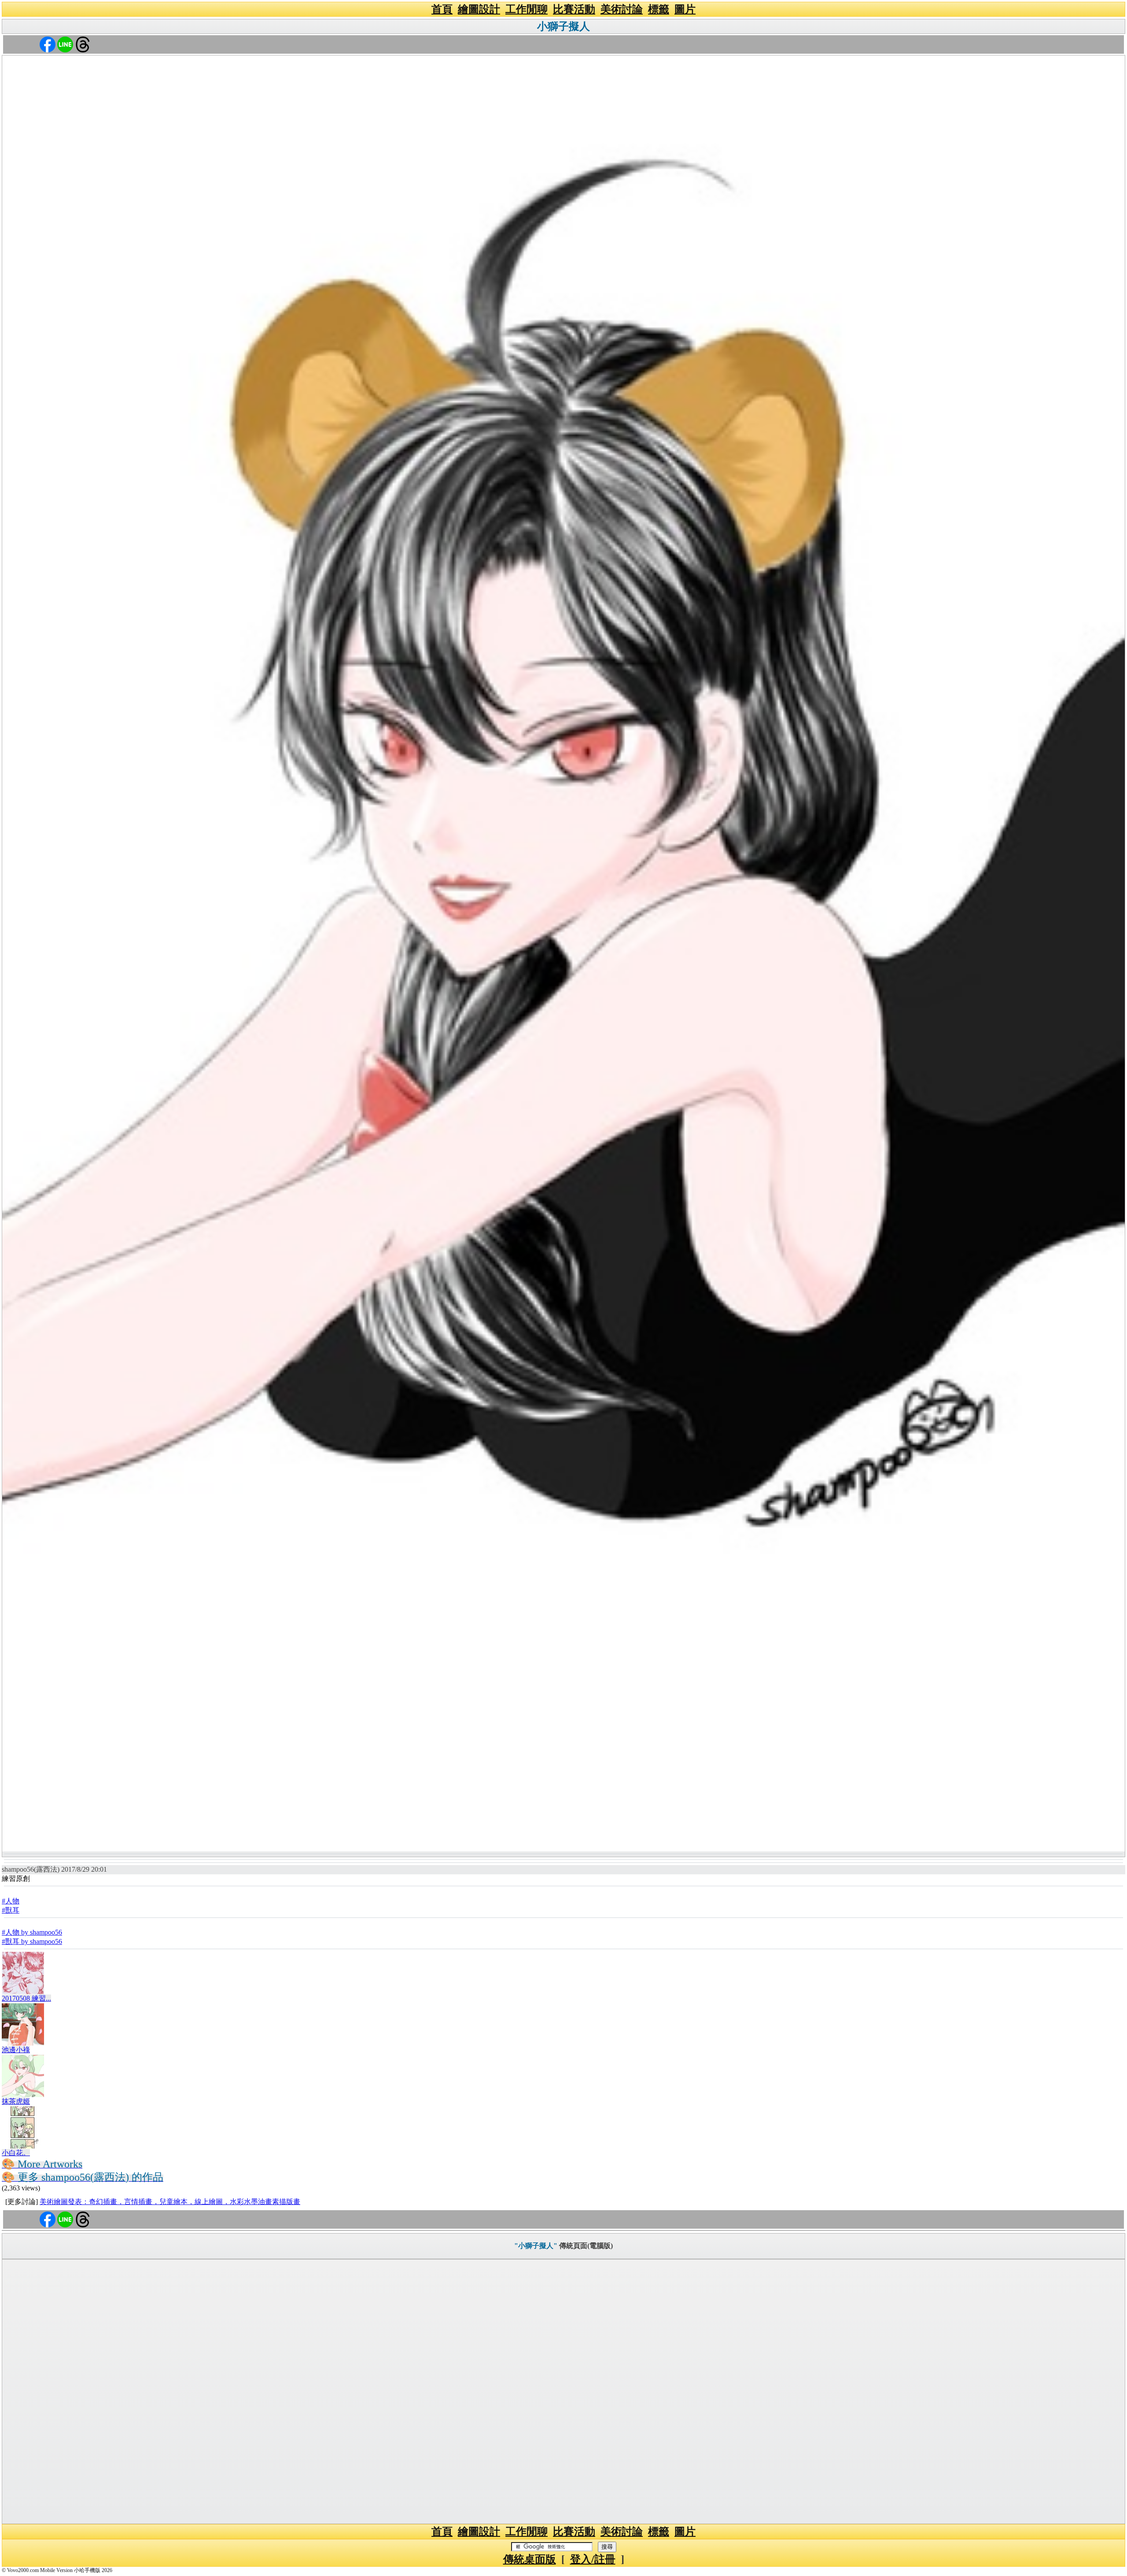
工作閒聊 (527, 9)
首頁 (442, 9)
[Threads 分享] (83, 44)
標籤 (659, 9)
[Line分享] (65, 44)
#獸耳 (11, 1910)
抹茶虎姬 (16, 2101)
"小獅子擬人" (536, 2246)
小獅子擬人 (563, 26)
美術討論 (622, 9)
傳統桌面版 (530, 2559)
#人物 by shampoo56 (32, 1932)
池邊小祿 (16, 2050)
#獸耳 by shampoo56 (32, 1941)
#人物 (11, 1901)
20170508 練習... (26, 1998)
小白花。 (16, 2153)
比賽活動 (574, 9)
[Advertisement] (563, 2392)
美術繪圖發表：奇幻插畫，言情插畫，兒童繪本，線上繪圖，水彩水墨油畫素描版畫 (170, 2202)
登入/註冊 (593, 2559)
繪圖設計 (479, 9)
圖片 (685, 9)
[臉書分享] (48, 44)
